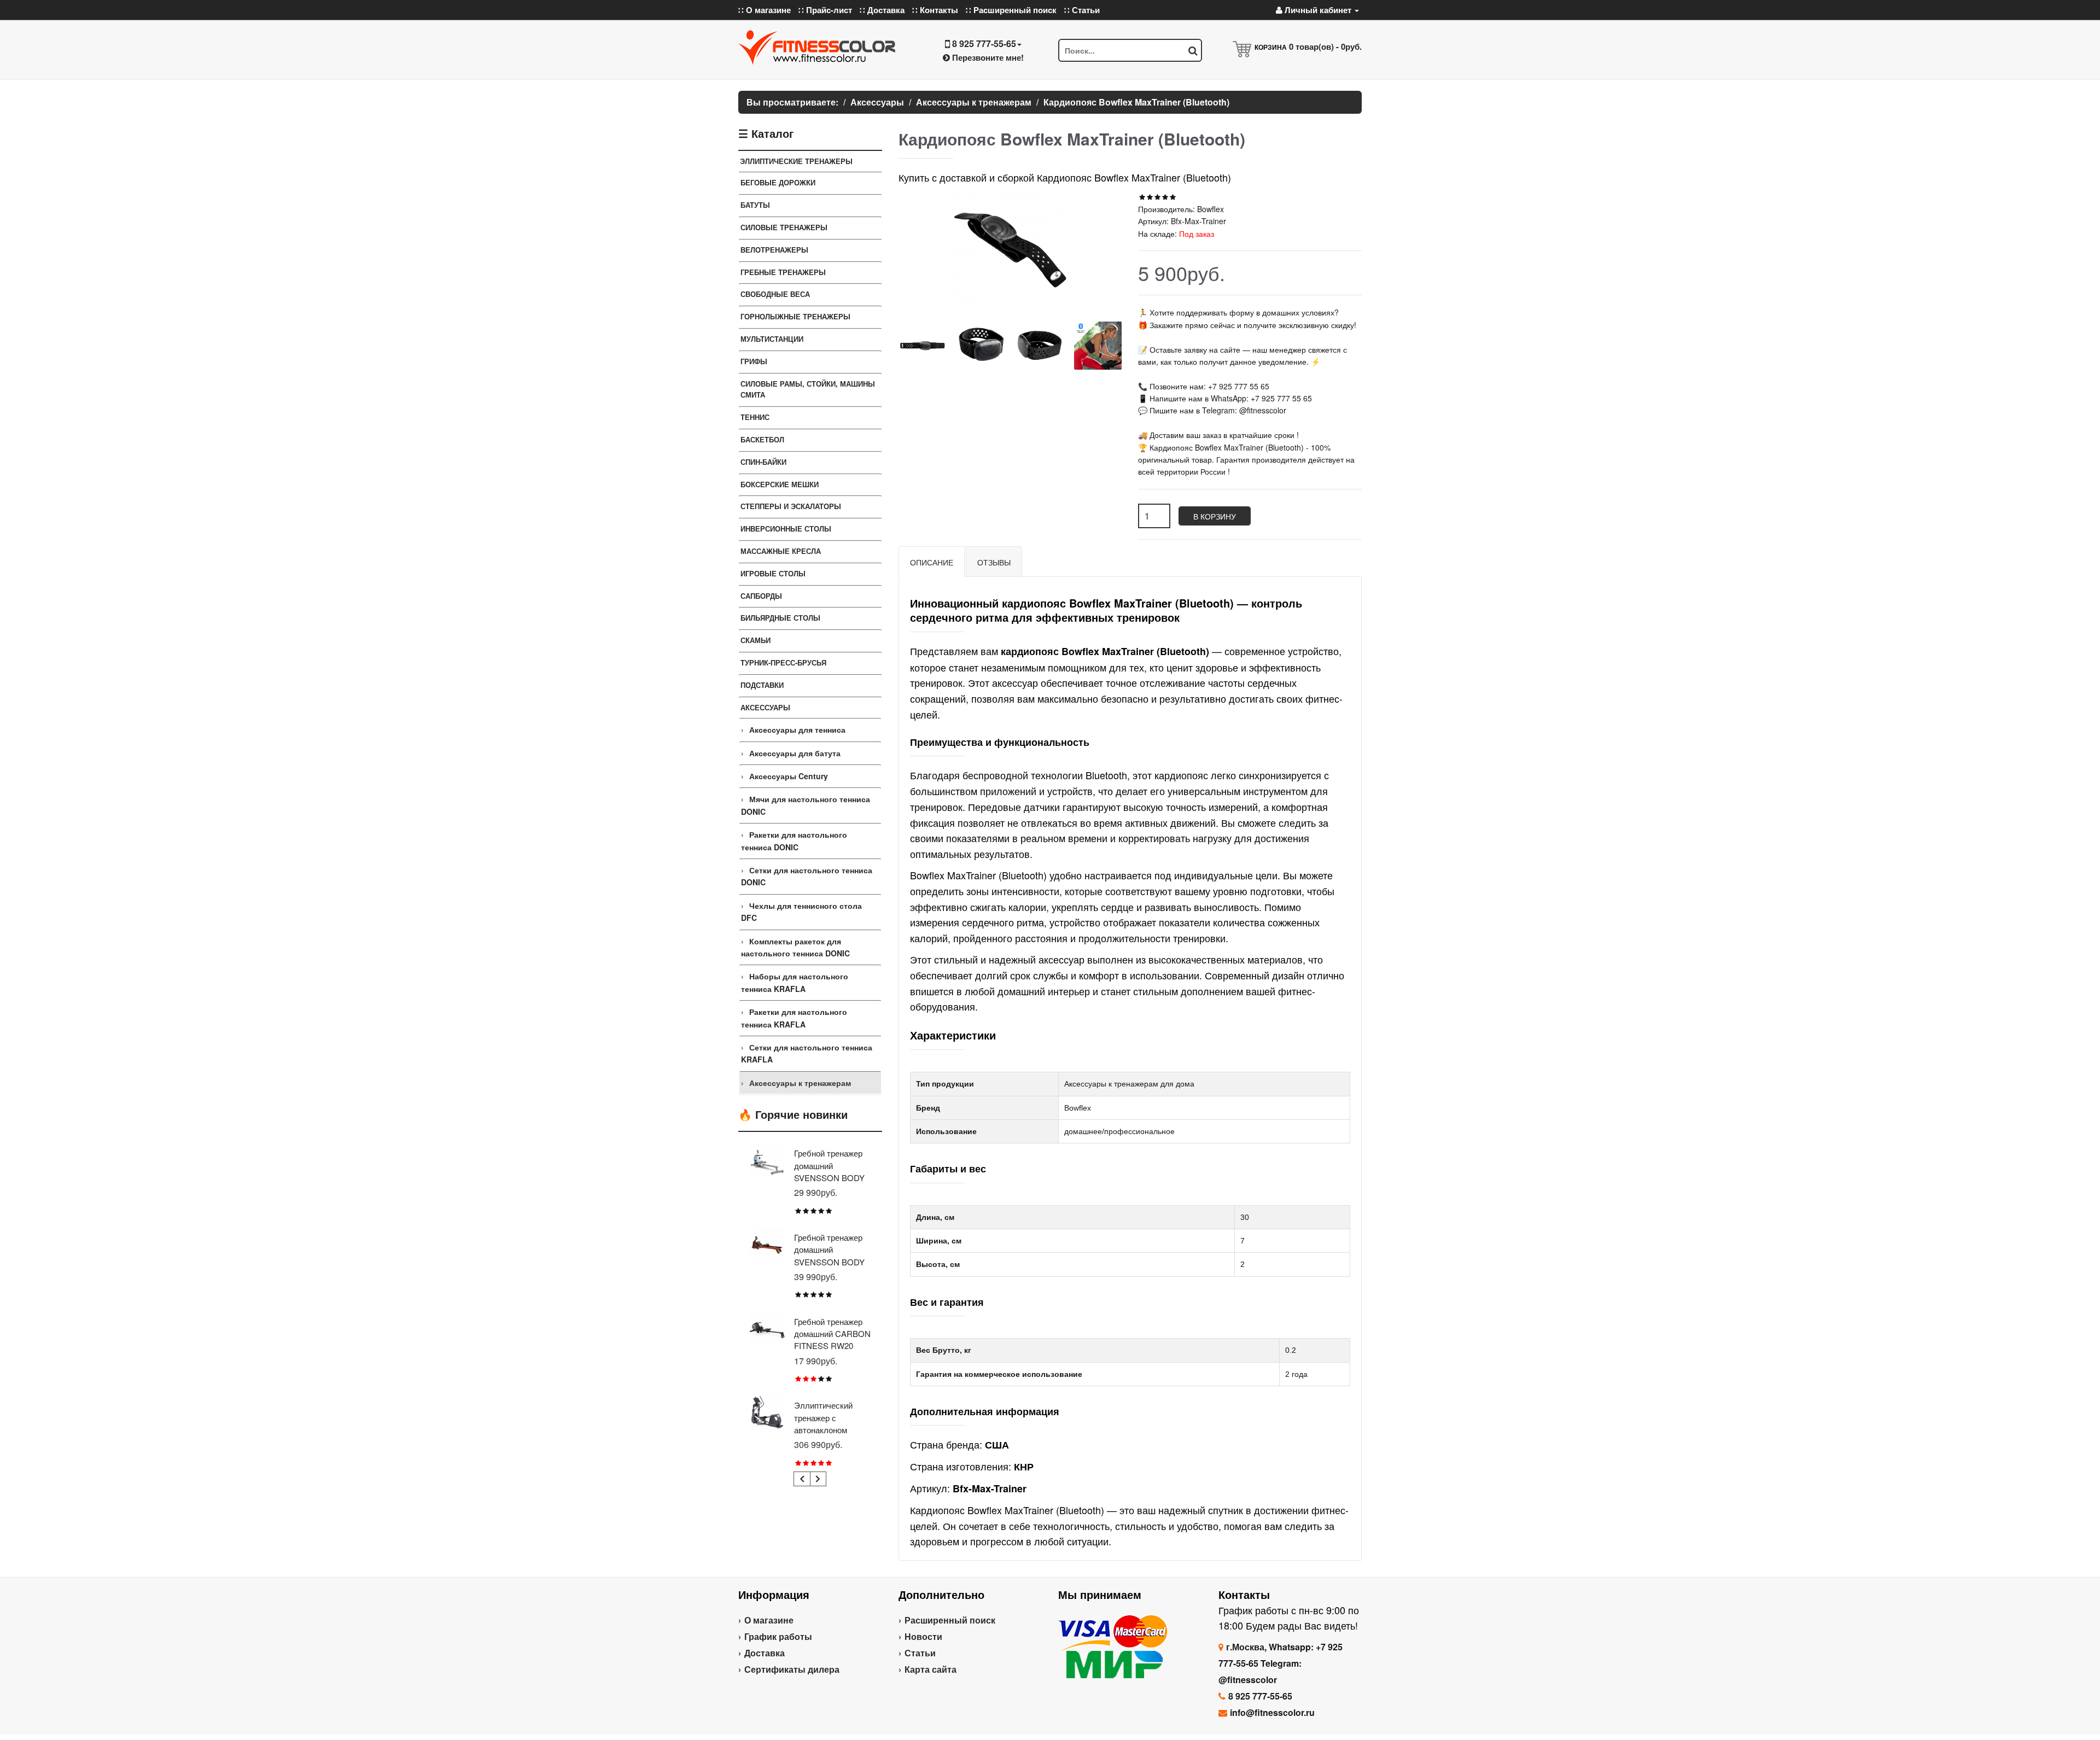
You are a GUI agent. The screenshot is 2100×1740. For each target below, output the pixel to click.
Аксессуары (765, 707)
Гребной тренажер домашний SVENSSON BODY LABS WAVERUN (829, 1256)
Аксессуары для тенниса (797, 729)
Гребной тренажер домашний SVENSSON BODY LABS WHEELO (829, 1171)
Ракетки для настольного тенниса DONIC (794, 840)
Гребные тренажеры (783, 272)
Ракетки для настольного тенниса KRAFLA (794, 1018)
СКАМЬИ (756, 640)
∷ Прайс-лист (825, 10)
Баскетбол (762, 439)
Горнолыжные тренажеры (795, 316)
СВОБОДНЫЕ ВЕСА (775, 294)
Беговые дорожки (778, 182)
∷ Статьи (1082, 10)
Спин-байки (763, 462)
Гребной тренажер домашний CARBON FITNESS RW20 (832, 1334)
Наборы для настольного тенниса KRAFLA (795, 982)
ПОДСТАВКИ (762, 685)
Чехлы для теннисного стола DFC (801, 912)
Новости (923, 1636)
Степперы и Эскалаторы (791, 506)
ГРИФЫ (754, 361)
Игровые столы (773, 573)
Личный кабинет (1318, 10)
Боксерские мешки (780, 484)
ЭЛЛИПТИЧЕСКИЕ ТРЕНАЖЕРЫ (796, 161)
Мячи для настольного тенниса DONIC (806, 805)
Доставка (765, 1653)
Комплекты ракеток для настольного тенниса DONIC (795, 947)
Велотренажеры (774, 250)
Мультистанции (772, 339)
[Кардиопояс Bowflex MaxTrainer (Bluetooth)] (922, 345)
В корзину (1215, 516)
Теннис (755, 417)
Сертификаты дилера (792, 1669)
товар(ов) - (1325, 46)
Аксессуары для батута (795, 753)
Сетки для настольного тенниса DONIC (807, 876)
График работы (778, 1636)
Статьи (920, 1653)
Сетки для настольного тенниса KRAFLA (807, 1053)
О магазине (769, 1620)
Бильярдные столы (780, 618)
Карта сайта (931, 1669)
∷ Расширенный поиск (1011, 10)
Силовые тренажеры (784, 227)
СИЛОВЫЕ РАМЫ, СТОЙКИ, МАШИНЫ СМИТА (808, 389)
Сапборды (761, 596)
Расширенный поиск (950, 1620)
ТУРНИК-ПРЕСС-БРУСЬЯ (783, 662)
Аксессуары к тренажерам (800, 1083)
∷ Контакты (935, 10)
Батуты (755, 205)
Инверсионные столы (786, 529)
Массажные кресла (781, 551)
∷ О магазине (765, 10)
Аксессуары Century (789, 776)
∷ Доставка (882, 10)
